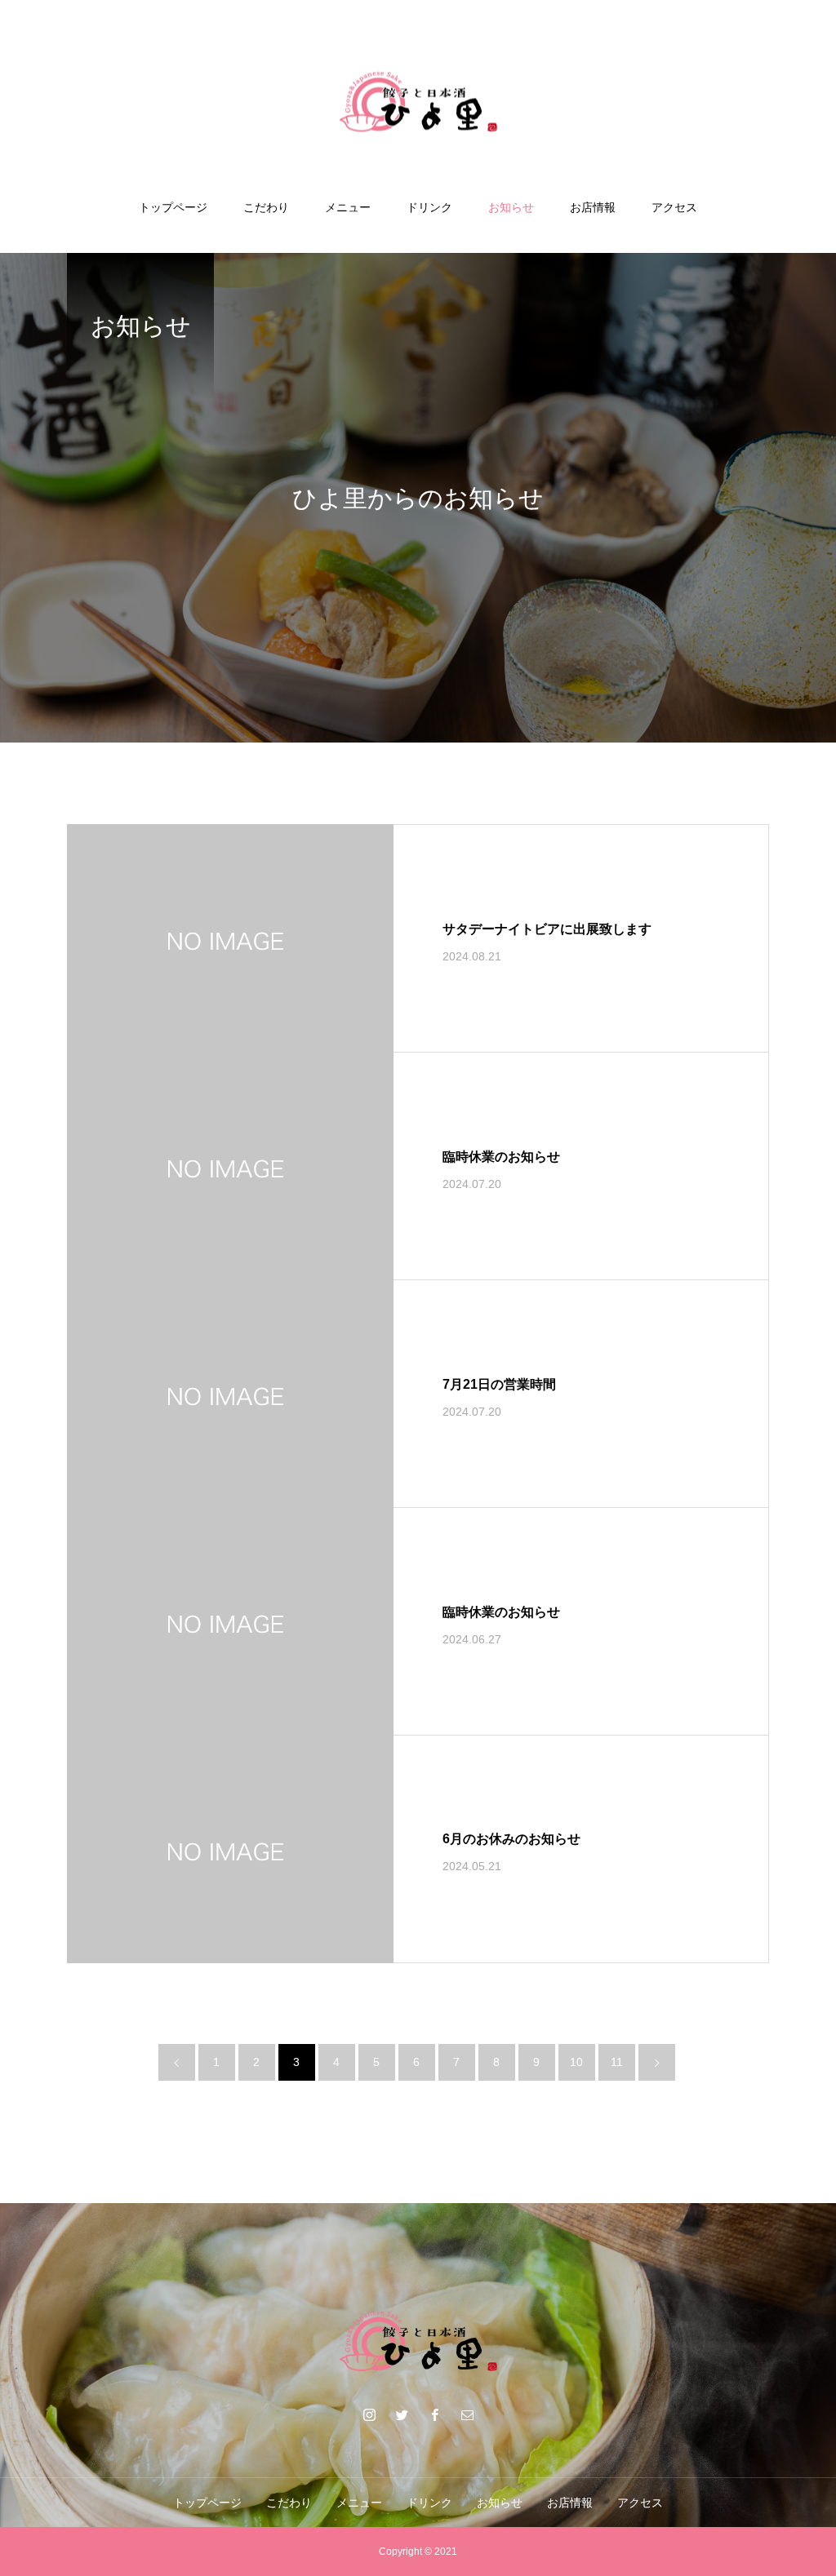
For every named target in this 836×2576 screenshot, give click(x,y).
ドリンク (429, 207)
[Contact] (467, 2414)
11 (617, 2062)
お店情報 (593, 207)
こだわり (266, 207)
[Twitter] (402, 2414)
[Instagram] (369, 2414)
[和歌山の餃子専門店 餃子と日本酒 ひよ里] (418, 101)
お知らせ (511, 207)
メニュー (348, 207)
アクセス (674, 207)
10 (576, 2062)
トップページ (173, 207)
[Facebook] (434, 2414)
